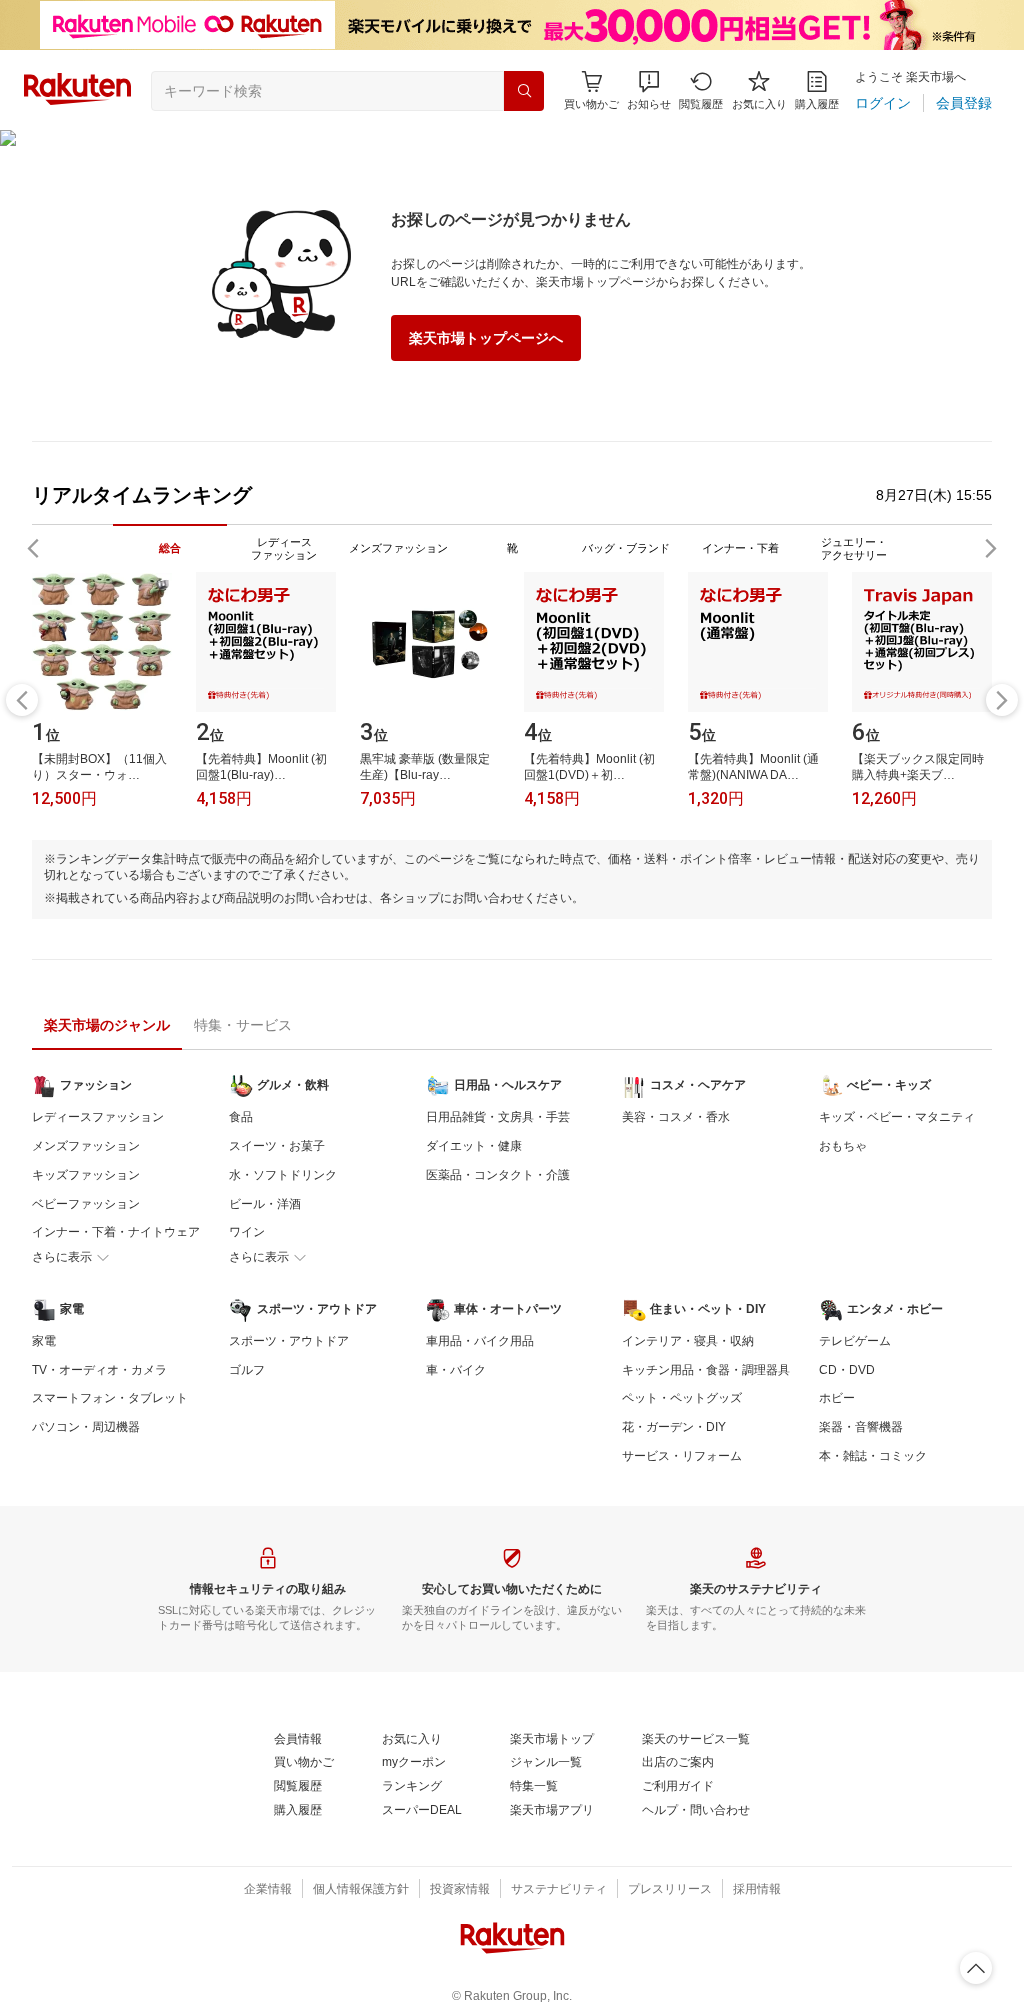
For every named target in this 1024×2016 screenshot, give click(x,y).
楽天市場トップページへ (486, 338)
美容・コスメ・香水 (676, 1117)
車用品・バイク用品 (480, 1341)
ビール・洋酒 (265, 1204)
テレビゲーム (855, 1341)
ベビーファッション (86, 1204)
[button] (649, 90)
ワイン (247, 1232)
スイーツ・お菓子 (277, 1146)
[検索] (524, 91)
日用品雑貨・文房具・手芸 (498, 1117)
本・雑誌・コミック (873, 1456)
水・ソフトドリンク (283, 1175)
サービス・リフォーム (682, 1456)
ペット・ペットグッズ (682, 1398)
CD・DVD (847, 1370)
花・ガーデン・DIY (674, 1427)
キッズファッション (86, 1175)
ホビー (837, 1398)
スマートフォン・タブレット (110, 1398)
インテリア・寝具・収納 (688, 1341)
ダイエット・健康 (474, 1146)
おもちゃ (843, 1146)
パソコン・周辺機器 (86, 1427)
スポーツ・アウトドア (289, 1341)
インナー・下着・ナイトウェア (116, 1232)
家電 (44, 1341)
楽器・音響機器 (861, 1427)
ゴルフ (247, 1370)
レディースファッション (98, 1117)
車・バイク (456, 1370)
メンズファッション (86, 1146)
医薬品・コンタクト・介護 (498, 1175)
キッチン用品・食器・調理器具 (706, 1370)
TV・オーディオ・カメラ (99, 1370)
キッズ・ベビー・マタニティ (897, 1117)
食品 (241, 1117)
